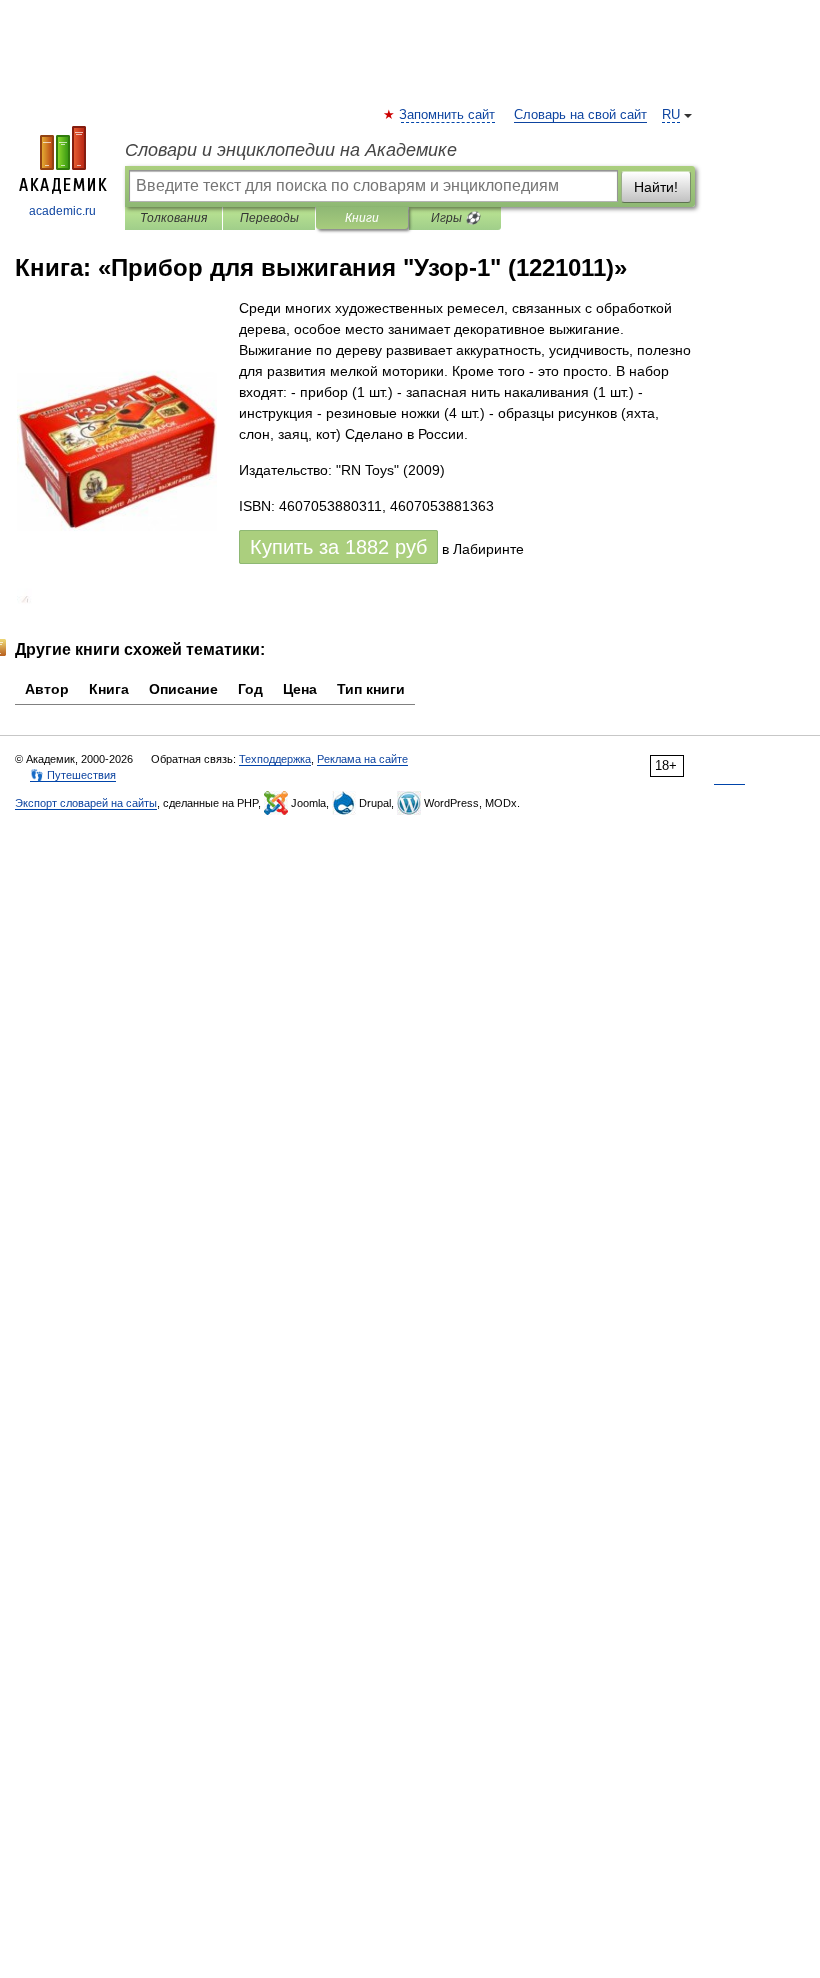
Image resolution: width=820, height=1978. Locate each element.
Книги (362, 218)
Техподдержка (275, 759)
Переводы (269, 218)
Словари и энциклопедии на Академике (291, 150)
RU (671, 115)
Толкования (173, 218)
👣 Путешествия (73, 775)
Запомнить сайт (448, 115)
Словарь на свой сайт (580, 115)
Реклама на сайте (362, 759)
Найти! (656, 187)
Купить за (338, 547)
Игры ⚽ (455, 218)
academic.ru (62, 211)
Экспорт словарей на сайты (86, 803)
